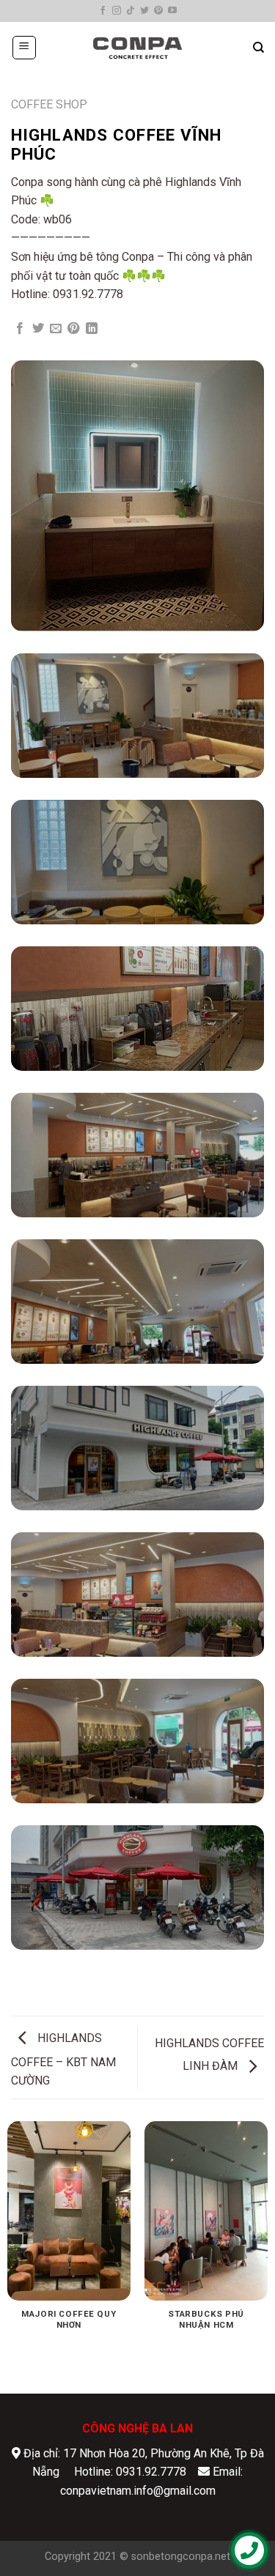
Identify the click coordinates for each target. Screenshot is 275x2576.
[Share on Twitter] (38, 329)
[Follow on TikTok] (131, 11)
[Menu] (25, 48)
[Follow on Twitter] (144, 11)
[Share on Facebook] (20, 329)
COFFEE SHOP (49, 104)
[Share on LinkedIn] (92, 329)
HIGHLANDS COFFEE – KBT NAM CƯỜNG (63, 2060)
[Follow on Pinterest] (158, 11)
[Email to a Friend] (56, 329)
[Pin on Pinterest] (73, 329)
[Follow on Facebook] (103, 11)
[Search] (258, 48)
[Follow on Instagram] (117, 11)
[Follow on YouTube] (172, 11)
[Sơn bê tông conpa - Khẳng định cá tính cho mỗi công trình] (138, 48)
